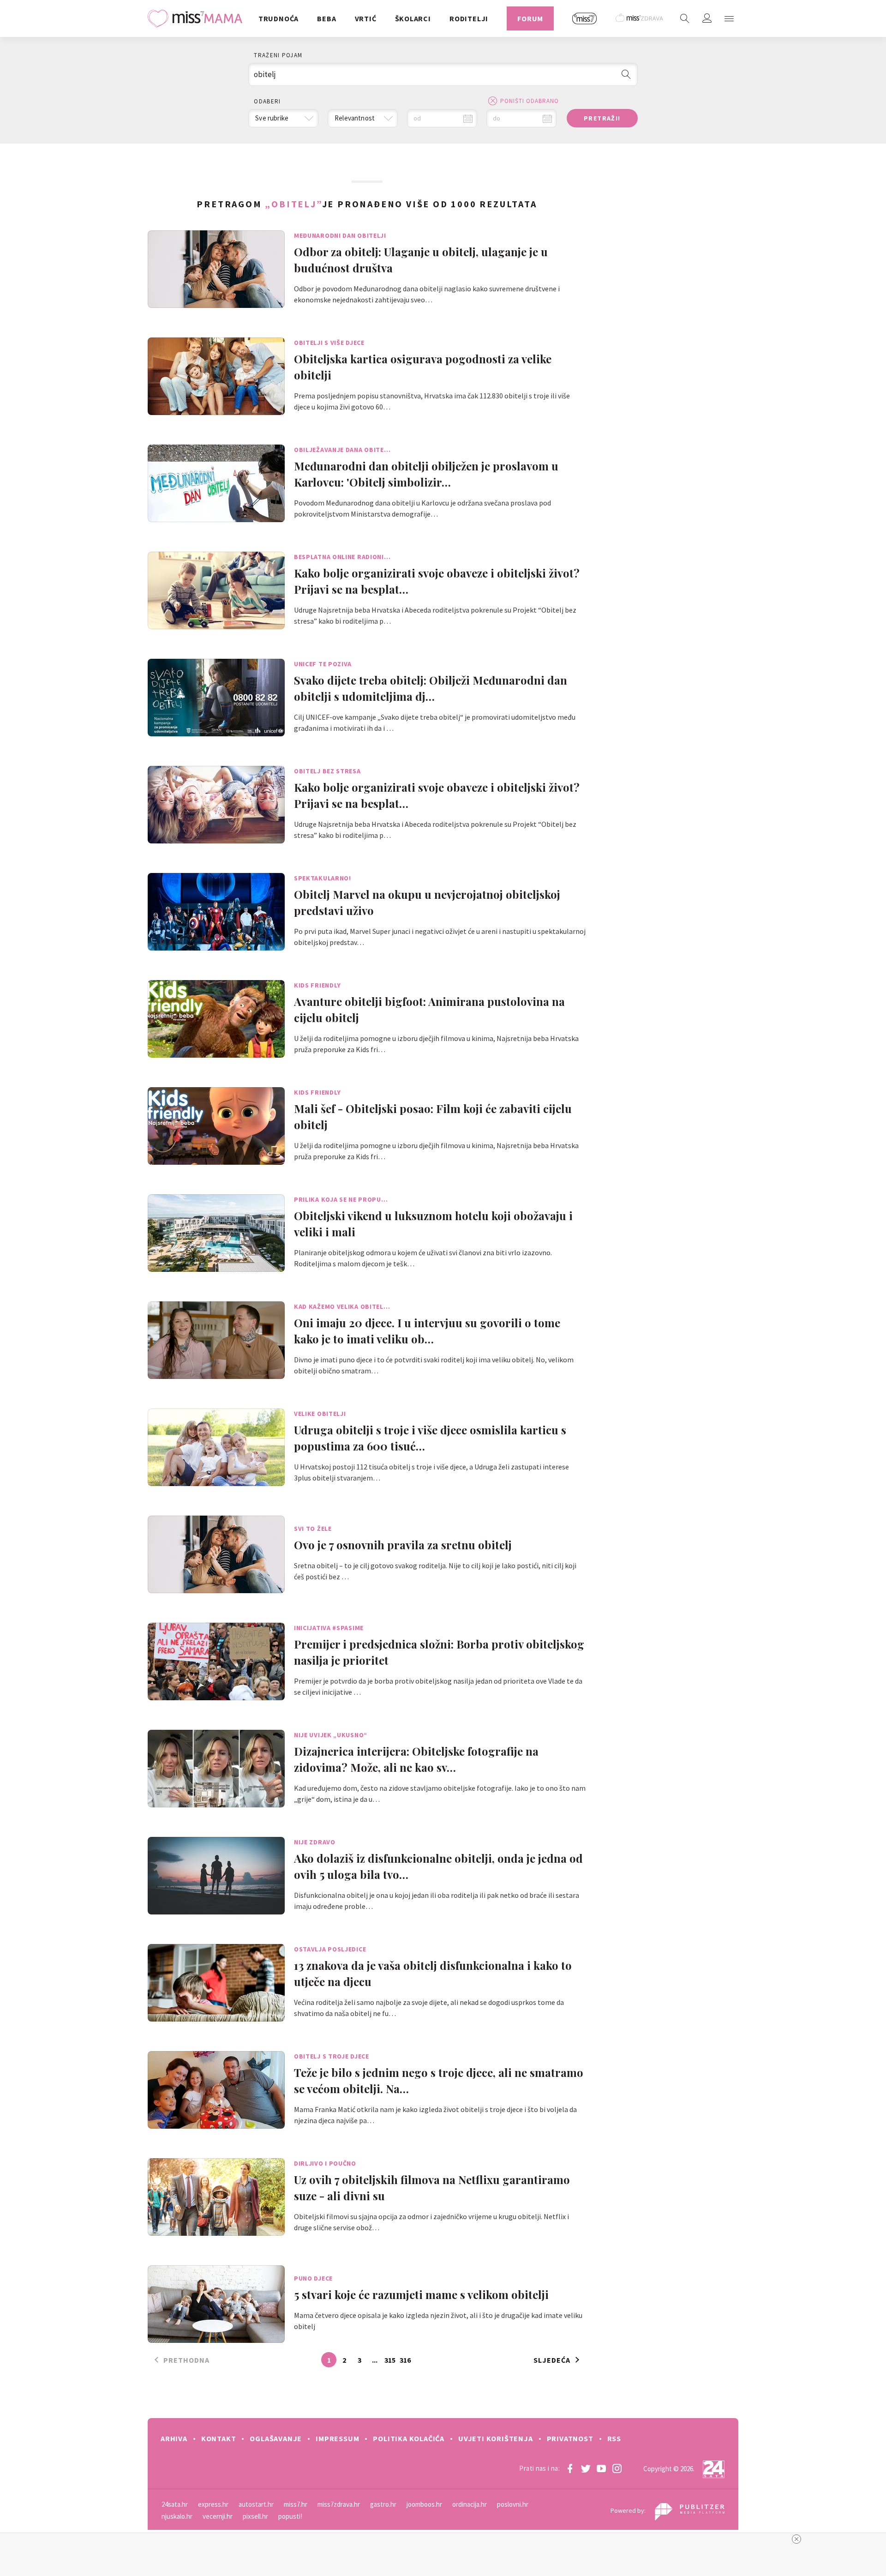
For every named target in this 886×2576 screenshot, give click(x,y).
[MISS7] (585, 18)
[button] (729, 18)
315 (390, 2360)
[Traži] (685, 18)
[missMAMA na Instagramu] (617, 2468)
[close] (796, 2539)
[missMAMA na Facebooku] (570, 2468)
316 (405, 2360)
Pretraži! (602, 118)
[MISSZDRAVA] (640, 18)
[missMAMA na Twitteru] (586, 2468)
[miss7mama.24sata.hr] (197, 18)
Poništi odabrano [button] (530, 101)
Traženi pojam (278, 55)
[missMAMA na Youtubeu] (601, 2468)
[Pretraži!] (626, 74)
